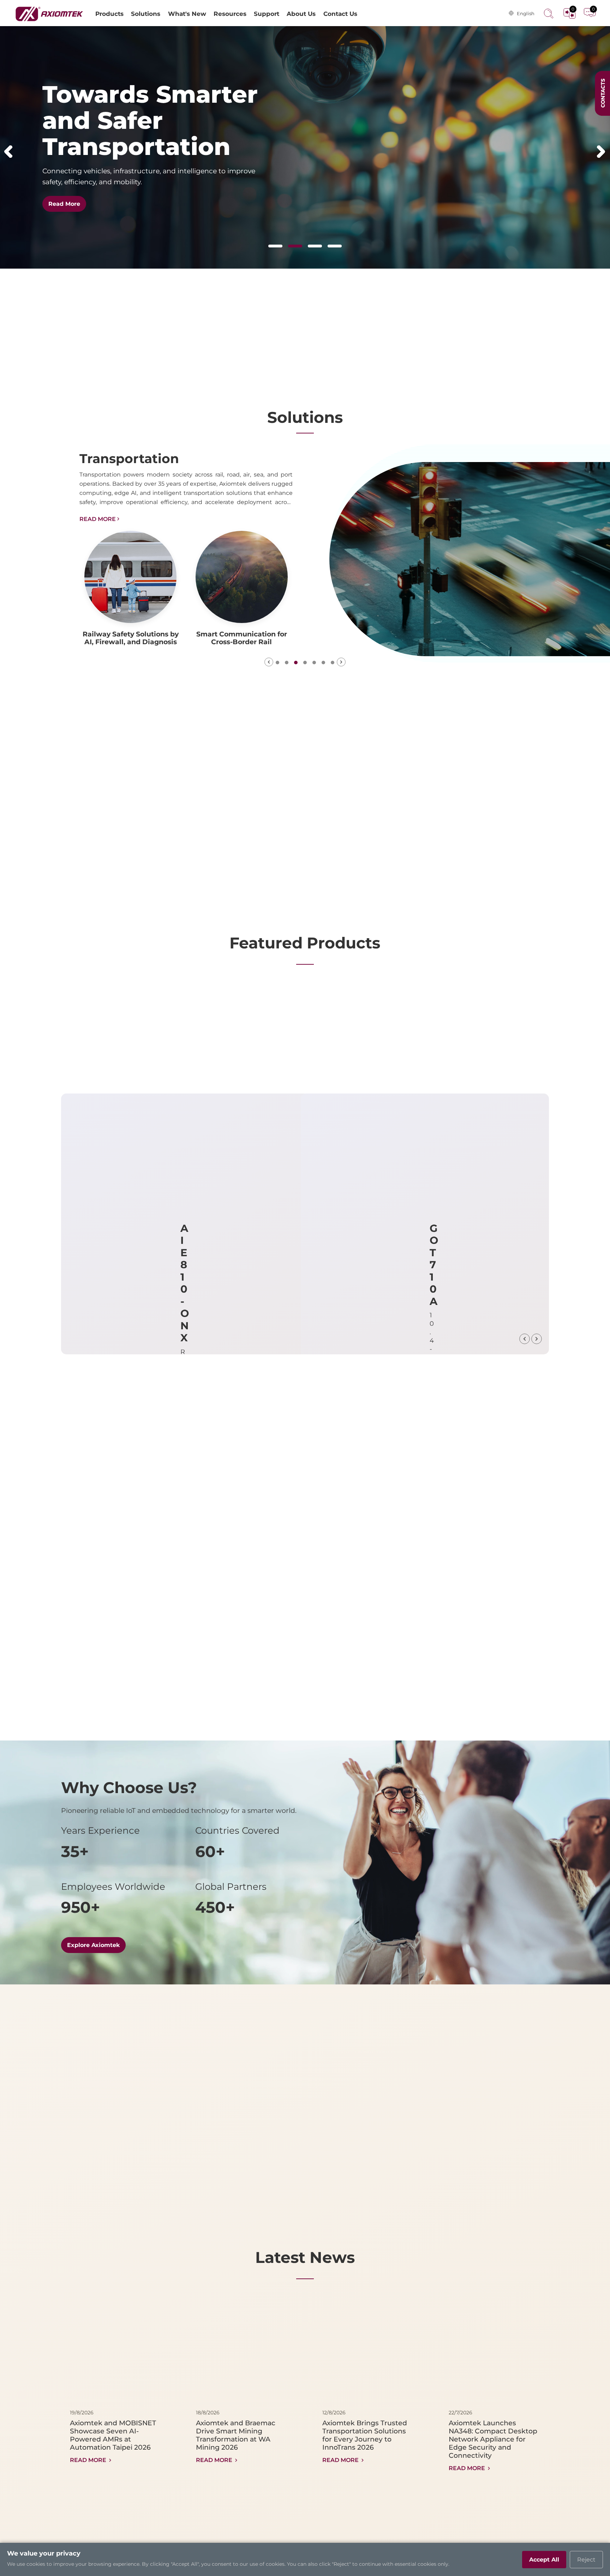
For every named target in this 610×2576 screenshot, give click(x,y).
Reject (586, 2560)
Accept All (544, 2560)
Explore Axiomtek (93, 1945)
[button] (8, 151)
